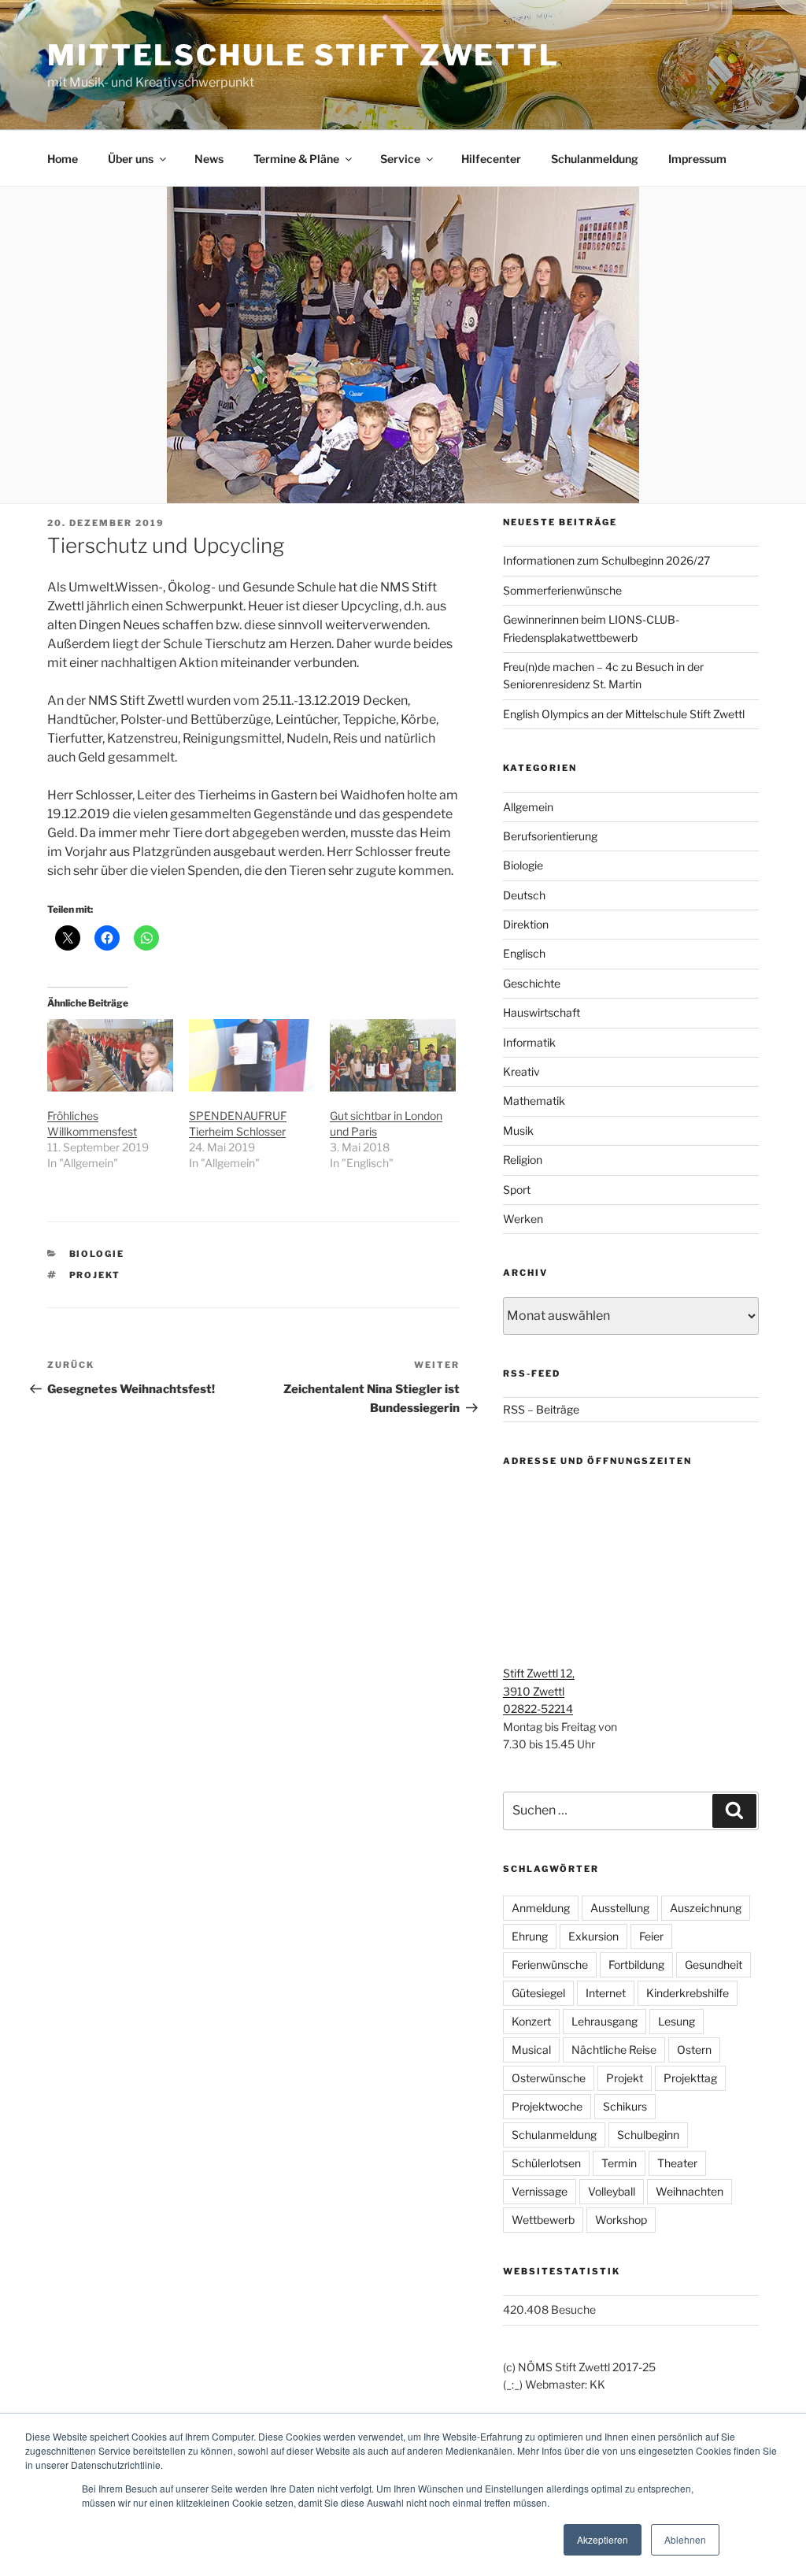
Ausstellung (620, 1908)
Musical (531, 2050)
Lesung (677, 2021)
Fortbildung (636, 1964)
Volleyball (612, 2191)
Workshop (621, 2220)
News (209, 159)
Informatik (529, 1042)
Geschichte (532, 983)
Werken (523, 1219)
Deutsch (524, 895)
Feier (651, 1936)
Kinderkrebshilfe (688, 1993)
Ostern (694, 2050)
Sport (517, 1190)
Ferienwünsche (550, 1964)
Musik (518, 1130)
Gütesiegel (538, 1993)
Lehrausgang (604, 2021)
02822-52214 (538, 1709)
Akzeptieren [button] (603, 2539)
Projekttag (690, 2078)
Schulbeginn (648, 2135)
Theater (677, 2163)
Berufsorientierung (550, 836)
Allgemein (528, 807)
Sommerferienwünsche (562, 590)
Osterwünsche (549, 2078)
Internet (606, 1993)
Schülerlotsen (546, 2163)
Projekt (95, 1275)
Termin (619, 2163)
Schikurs (625, 2106)
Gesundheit (714, 1964)
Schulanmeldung (595, 159)
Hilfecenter (491, 159)
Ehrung (530, 1936)
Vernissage (540, 2191)
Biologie (97, 1254)
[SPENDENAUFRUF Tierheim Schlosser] (252, 1055)
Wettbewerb (543, 2220)
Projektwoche (547, 2106)
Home (63, 159)
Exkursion (593, 1936)
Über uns (131, 159)
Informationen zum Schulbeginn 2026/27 (606, 560)
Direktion (526, 924)
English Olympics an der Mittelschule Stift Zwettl (624, 714)
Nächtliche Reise (614, 2050)
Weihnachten (690, 2191)
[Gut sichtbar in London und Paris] (393, 1055)
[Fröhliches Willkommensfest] (110, 1055)
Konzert (531, 2021)
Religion (523, 1160)
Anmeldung (541, 1908)
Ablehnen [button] (685, 2539)
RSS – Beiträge (541, 1409)
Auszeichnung (706, 1908)
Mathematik (534, 1101)
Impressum (697, 159)
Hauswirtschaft (542, 1012)
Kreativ (521, 1071)
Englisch (524, 953)
